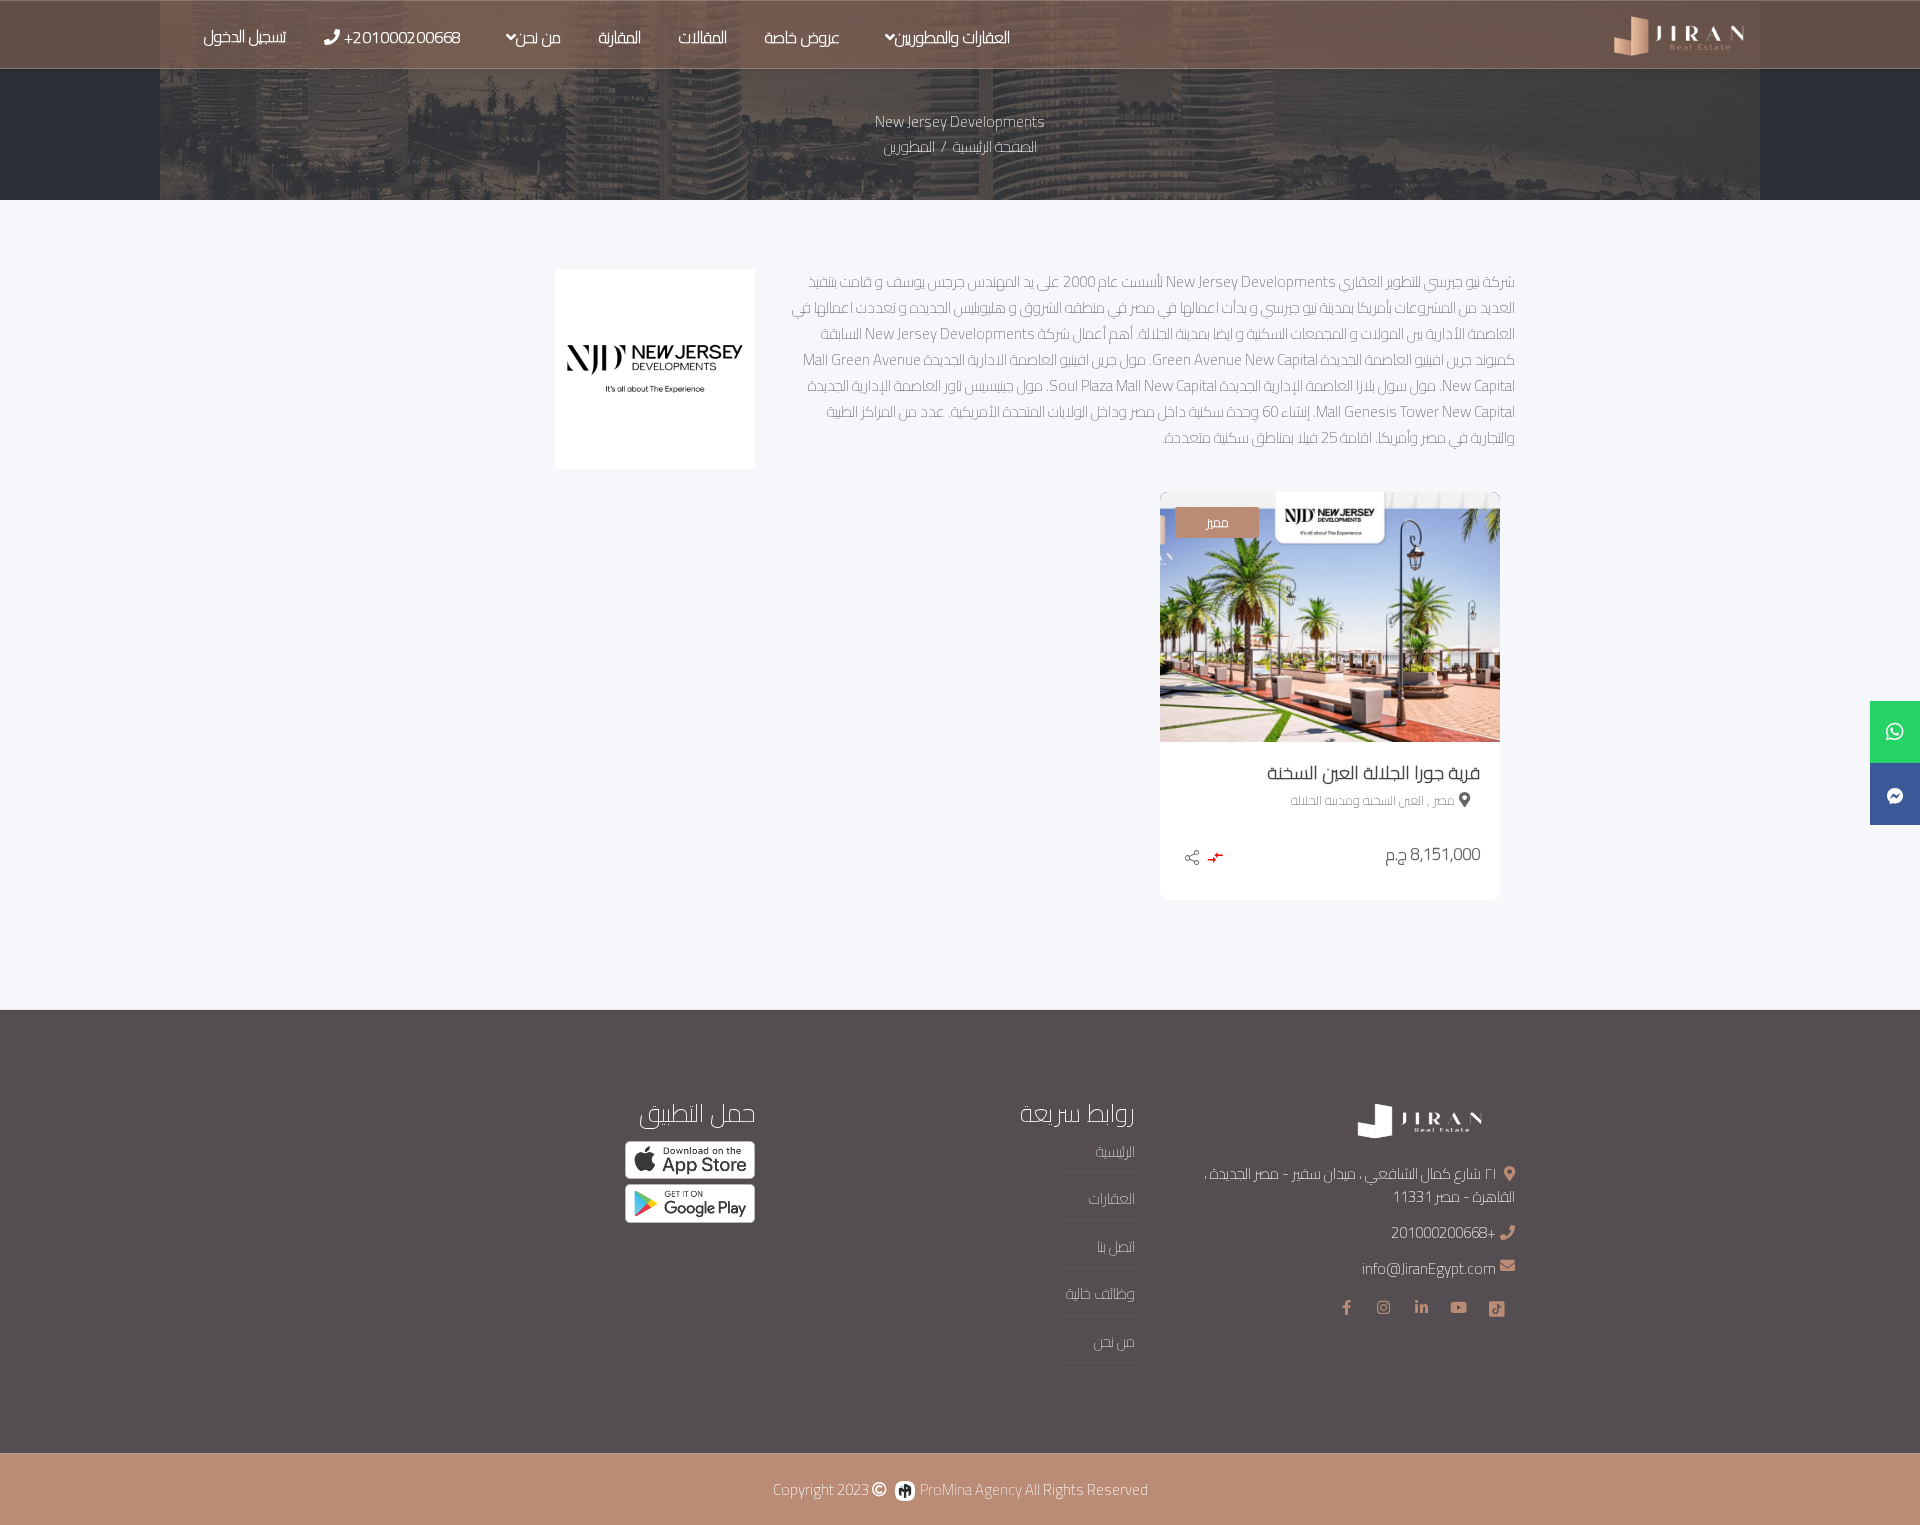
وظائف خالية (1100, 1294)
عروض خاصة (802, 37)
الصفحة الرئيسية (993, 146)
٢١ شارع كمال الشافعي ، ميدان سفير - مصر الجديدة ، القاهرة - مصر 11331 (1359, 1185)
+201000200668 (1443, 1232)
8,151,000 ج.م (1433, 854)
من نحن (538, 37)
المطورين (909, 146)
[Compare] (1214, 859)
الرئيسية (1115, 1152)
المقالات (703, 37)
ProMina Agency (971, 1489)
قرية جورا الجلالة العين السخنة (1373, 772)
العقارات (1112, 1199)
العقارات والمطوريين (952, 37)
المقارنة (620, 37)
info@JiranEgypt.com (1429, 1269)
